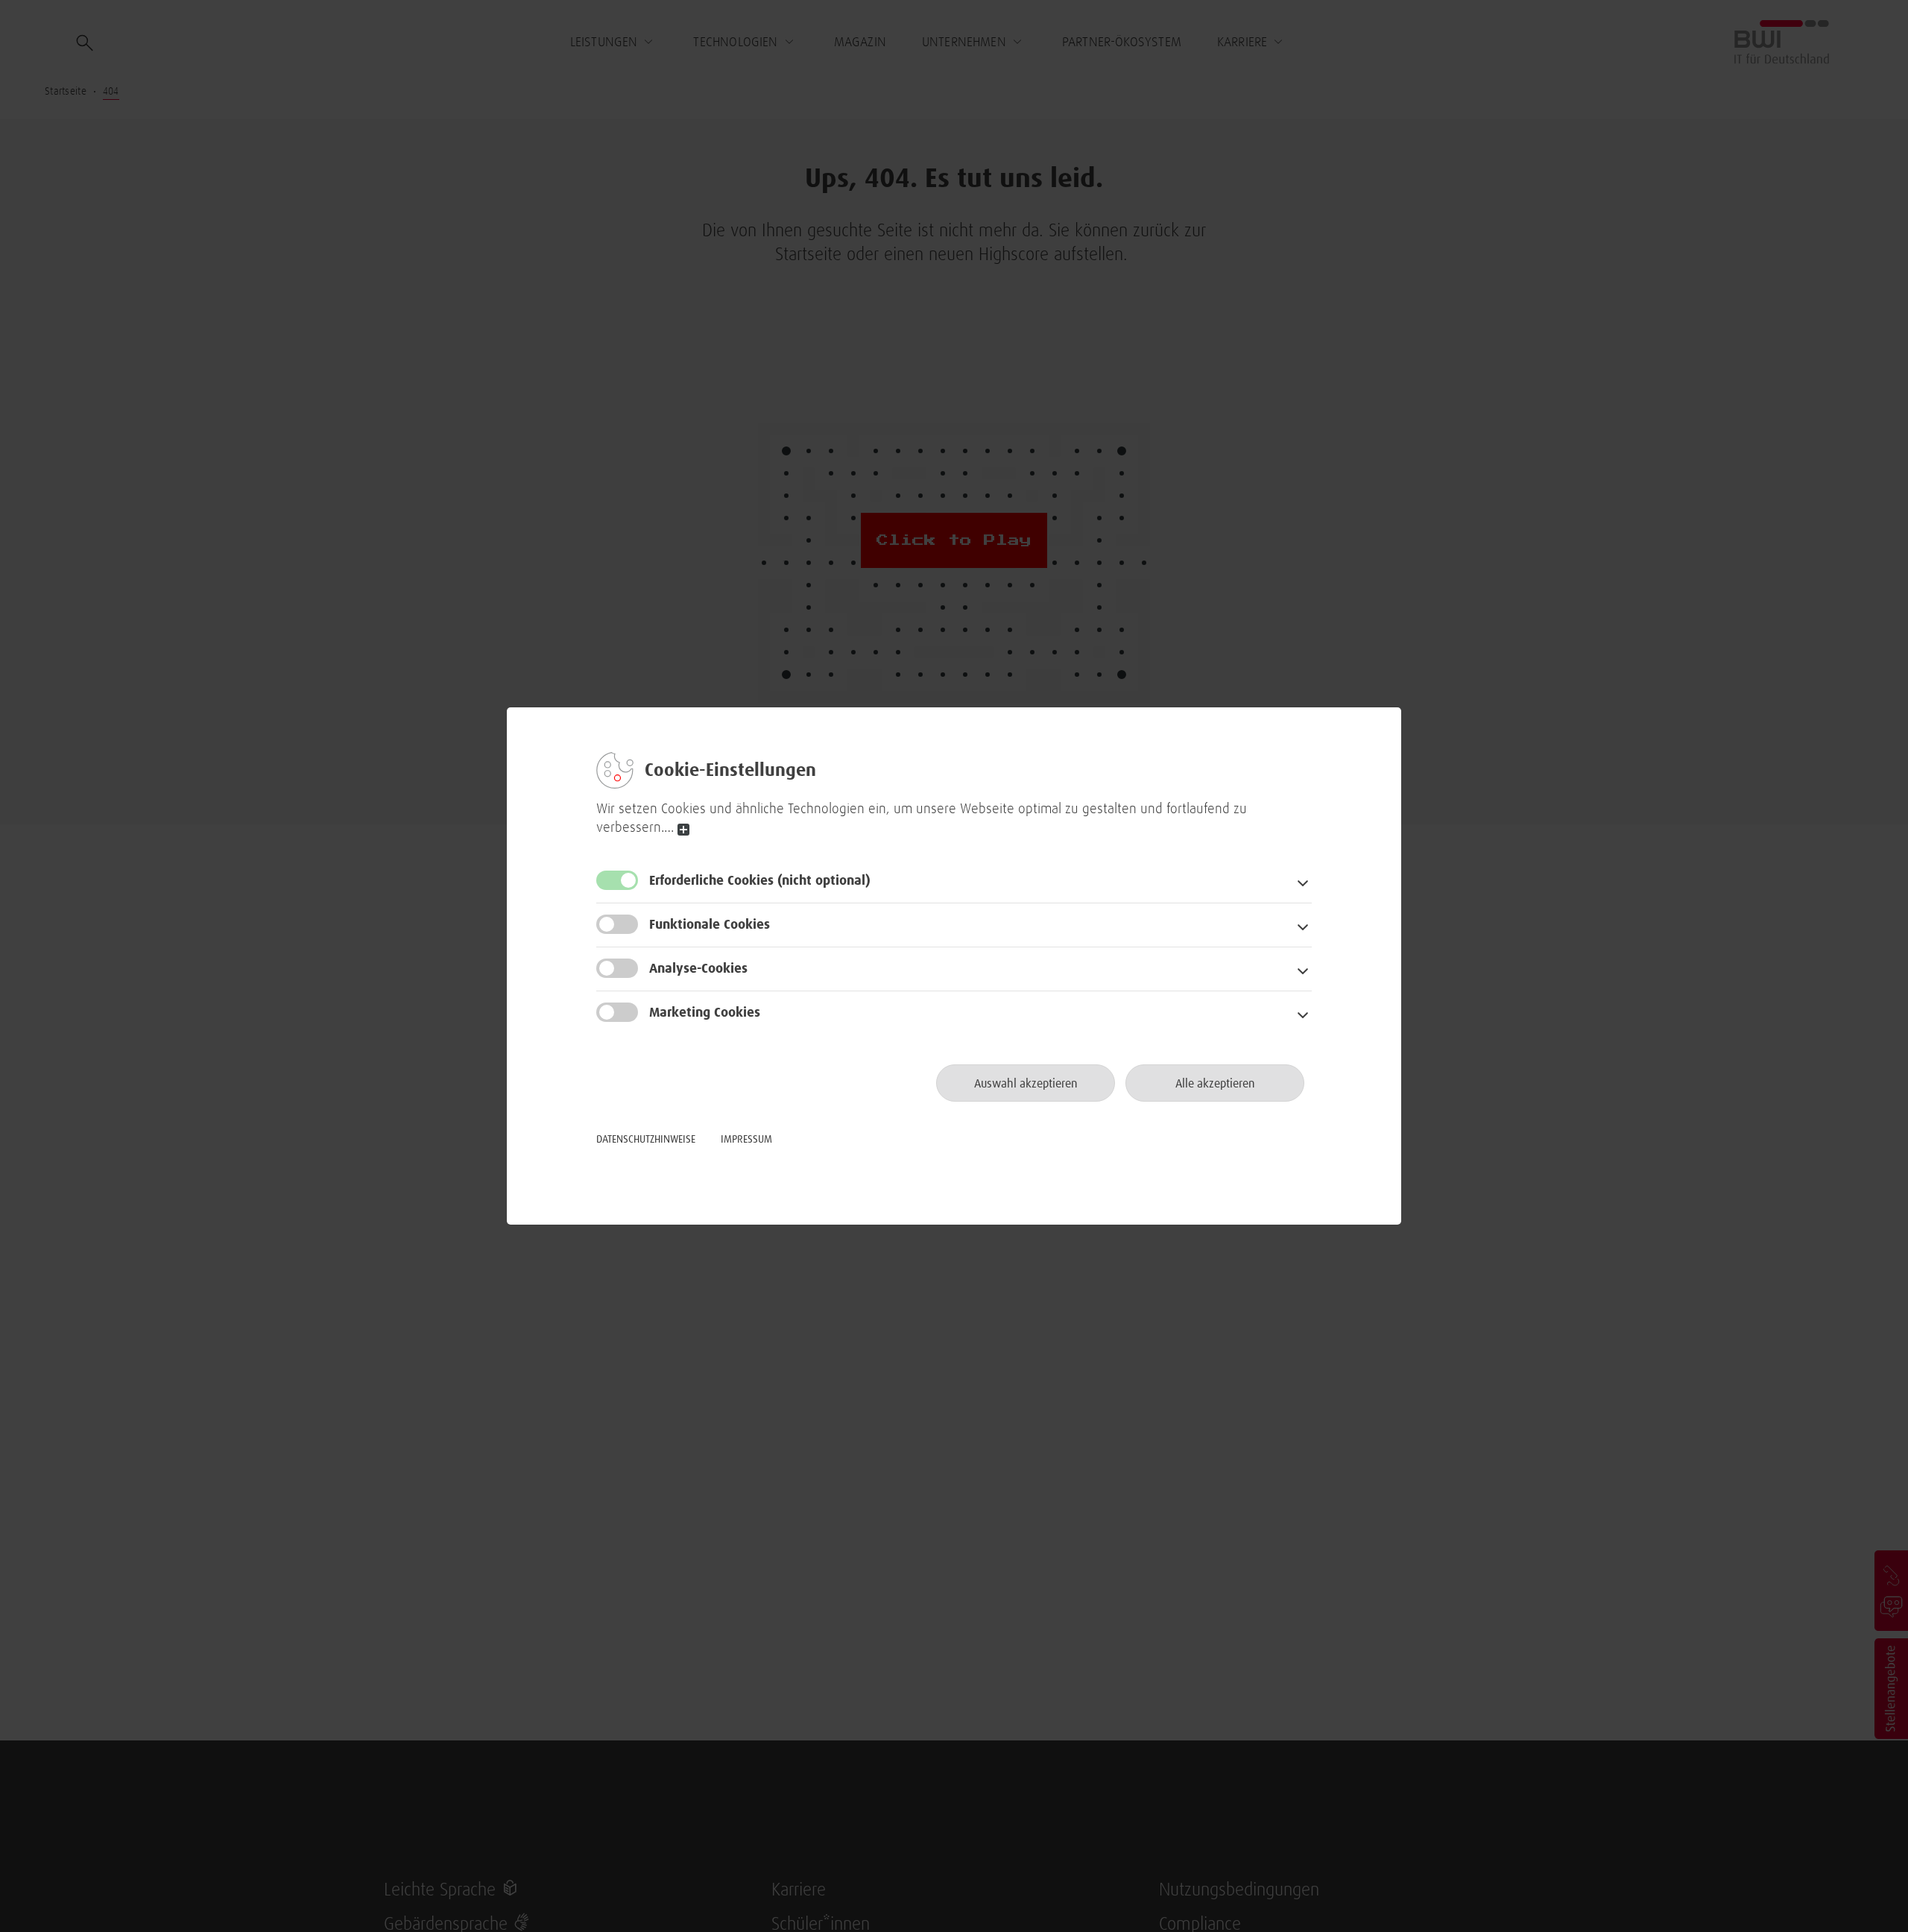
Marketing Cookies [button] (705, 1013)
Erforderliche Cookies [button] (760, 881)
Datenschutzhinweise (646, 1140)
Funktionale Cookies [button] (710, 925)
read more (683, 830)
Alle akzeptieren (1215, 1084)
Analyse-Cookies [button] (698, 969)
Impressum (746, 1140)
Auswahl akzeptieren (1026, 1084)
